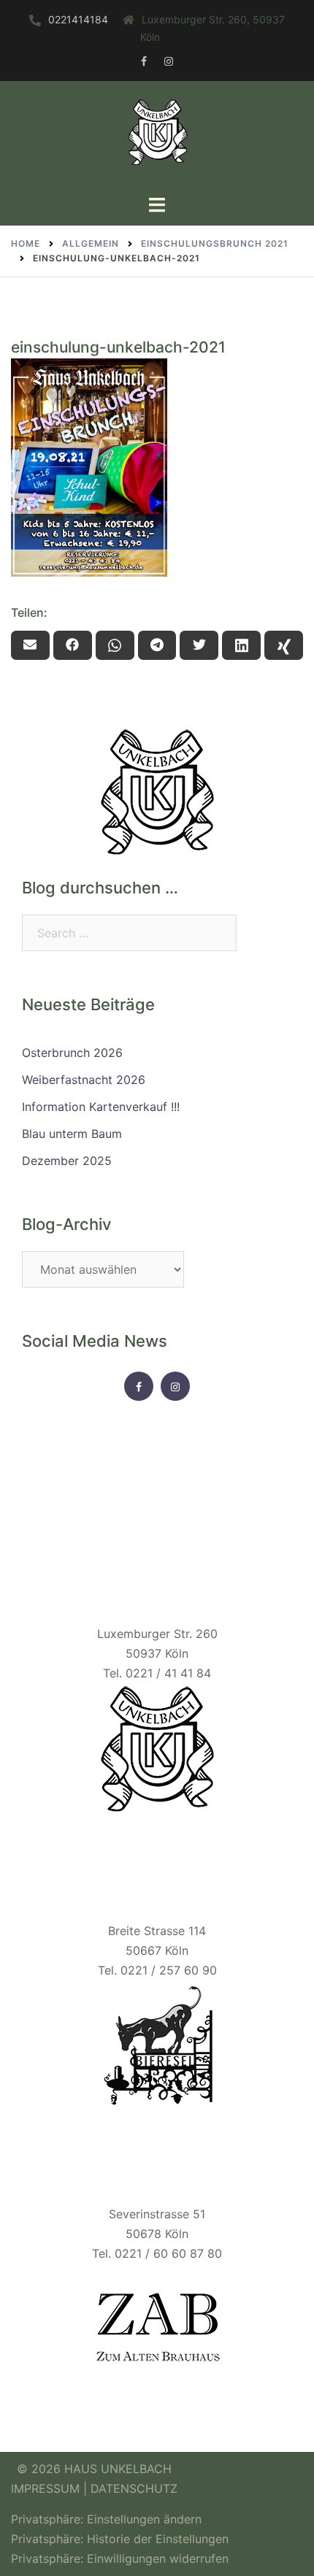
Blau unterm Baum (72, 1134)
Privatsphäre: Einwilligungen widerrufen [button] (120, 2558)
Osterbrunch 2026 (72, 1053)
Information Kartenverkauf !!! (101, 1107)
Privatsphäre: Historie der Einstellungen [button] (120, 2539)
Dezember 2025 (67, 1161)
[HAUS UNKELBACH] (157, 137)
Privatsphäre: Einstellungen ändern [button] (106, 2519)
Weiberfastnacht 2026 (84, 1080)
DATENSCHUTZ (134, 2488)
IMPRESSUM (47, 2488)
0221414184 (78, 19)
